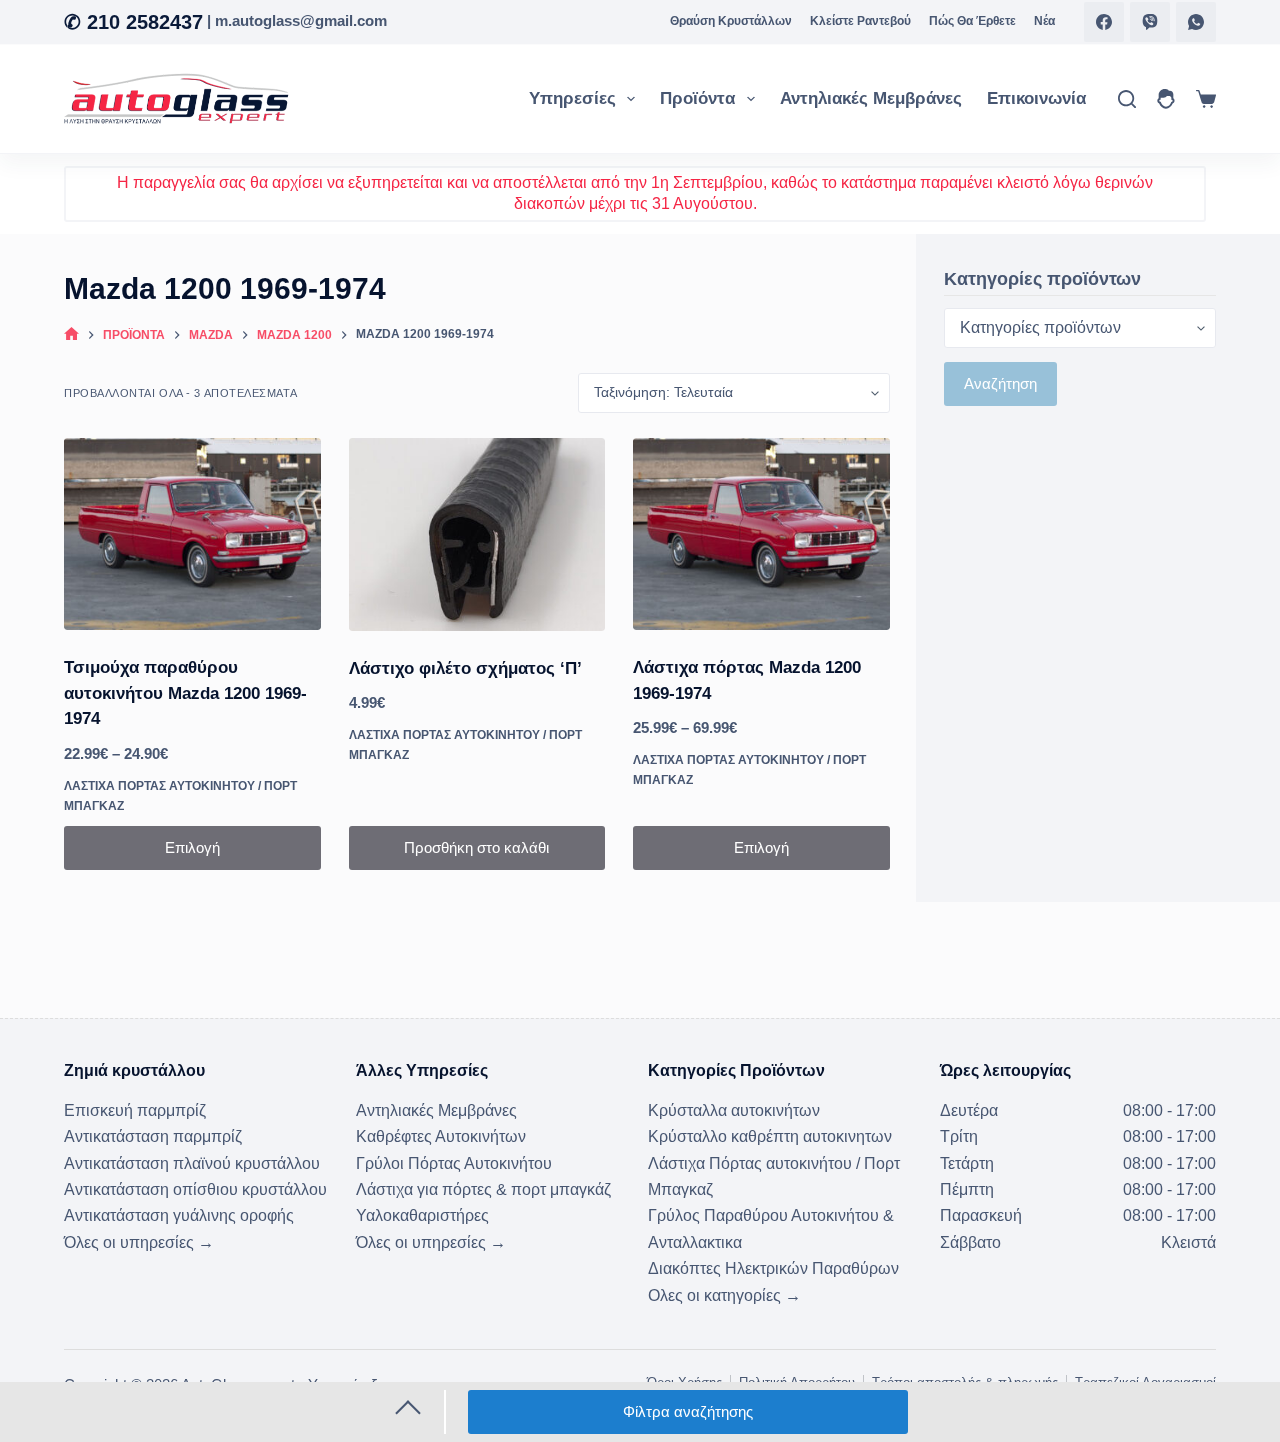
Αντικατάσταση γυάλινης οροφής (179, 1215)
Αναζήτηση (1000, 383)
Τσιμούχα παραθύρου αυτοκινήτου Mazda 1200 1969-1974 (185, 693)
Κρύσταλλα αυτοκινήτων (734, 1110)
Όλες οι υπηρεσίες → (139, 1242)
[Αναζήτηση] (1127, 99)
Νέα (1044, 21)
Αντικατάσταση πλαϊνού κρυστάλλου (192, 1163)
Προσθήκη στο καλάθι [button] (476, 847)
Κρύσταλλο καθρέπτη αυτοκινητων (770, 1136)
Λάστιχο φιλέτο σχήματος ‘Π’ (465, 668)
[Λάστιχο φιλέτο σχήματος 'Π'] (477, 534)
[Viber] (1150, 22)
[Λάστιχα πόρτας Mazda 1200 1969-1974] (761, 534)
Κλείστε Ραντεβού (860, 21)
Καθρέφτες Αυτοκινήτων (441, 1136)
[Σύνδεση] (1166, 99)
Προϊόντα (697, 98)
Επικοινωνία (1036, 98)
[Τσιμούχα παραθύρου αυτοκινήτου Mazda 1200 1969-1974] (192, 534)
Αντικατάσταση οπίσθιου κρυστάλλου (195, 1189)
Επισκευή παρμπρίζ (135, 1110)
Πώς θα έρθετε (972, 21)
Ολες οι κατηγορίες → (724, 1295)
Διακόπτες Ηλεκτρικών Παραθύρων (773, 1268)
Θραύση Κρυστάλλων (731, 21)
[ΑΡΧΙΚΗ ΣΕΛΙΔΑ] (71, 335)
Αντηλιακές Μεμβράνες (871, 98)
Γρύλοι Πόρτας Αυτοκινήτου (454, 1163)
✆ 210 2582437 (133, 22)
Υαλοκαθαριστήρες (422, 1215)
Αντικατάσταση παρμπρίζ (153, 1136)
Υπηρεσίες (572, 98)
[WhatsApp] (1196, 22)
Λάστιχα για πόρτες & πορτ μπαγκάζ (483, 1189)
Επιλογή (192, 847)
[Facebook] (1104, 22)
